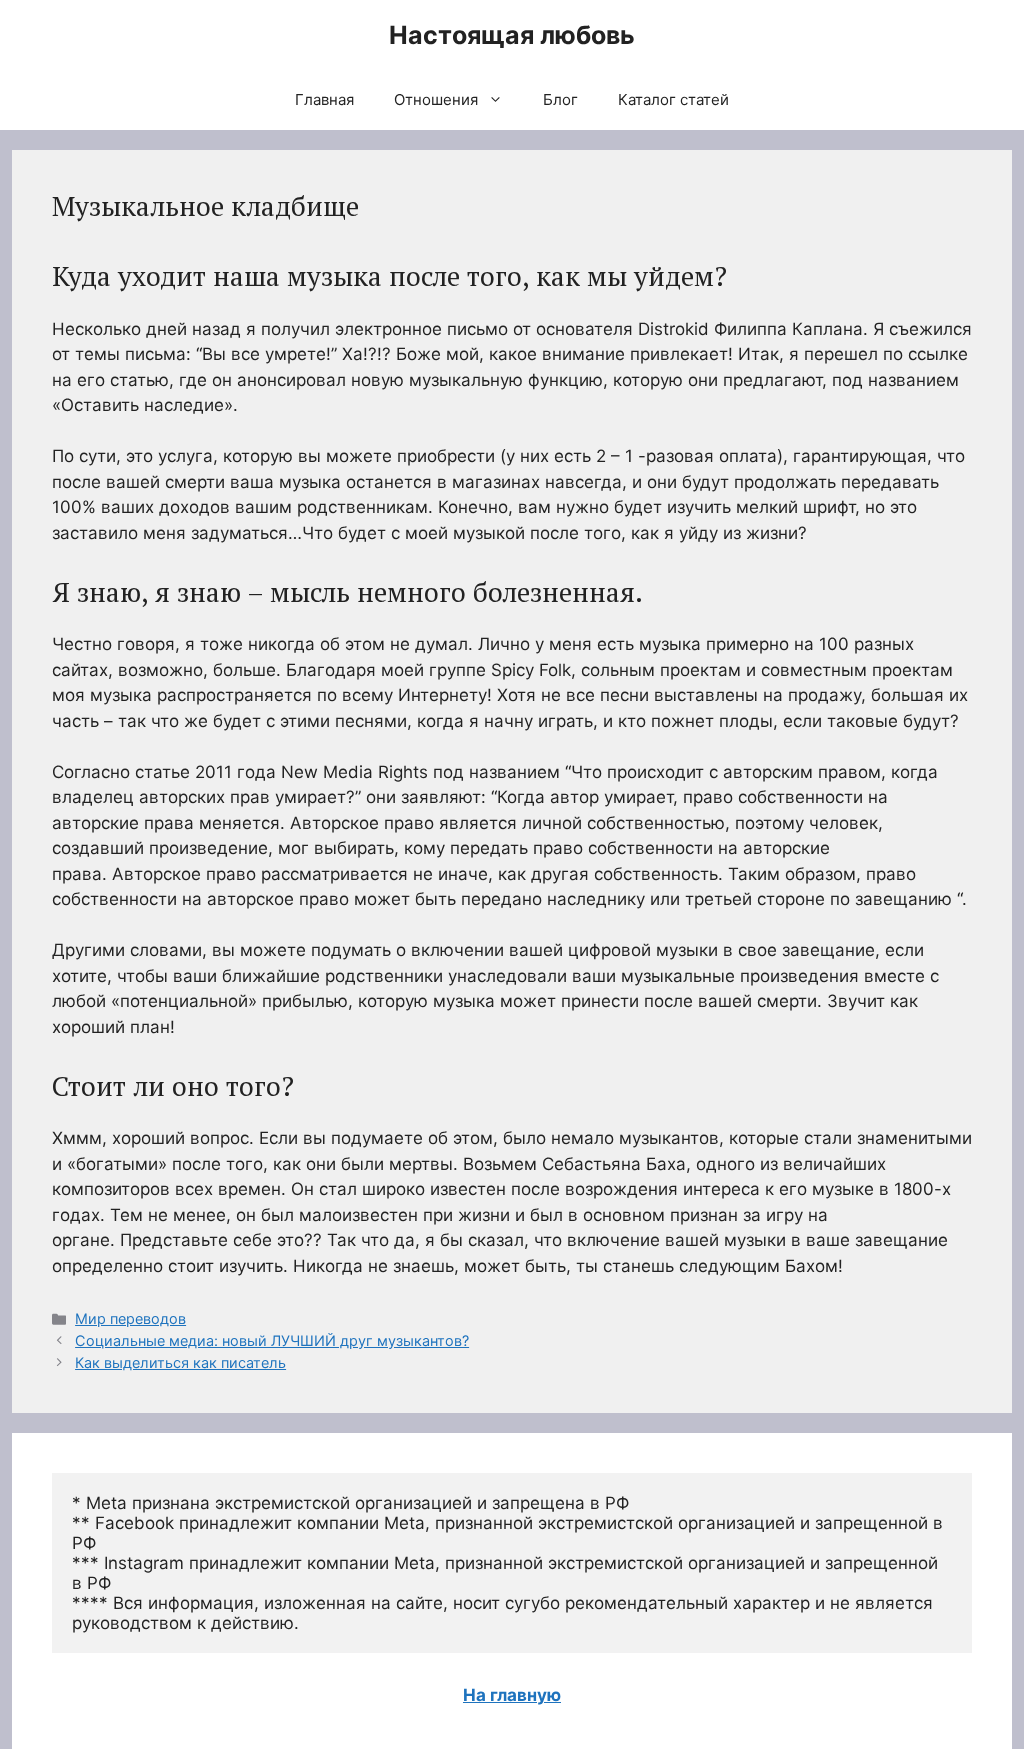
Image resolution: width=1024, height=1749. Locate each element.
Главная (324, 99)
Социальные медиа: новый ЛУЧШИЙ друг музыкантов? (272, 1340)
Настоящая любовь (512, 35)
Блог (560, 99)
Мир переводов (130, 1318)
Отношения (436, 99)
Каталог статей (673, 99)
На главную (512, 1695)
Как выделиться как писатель (180, 1362)
